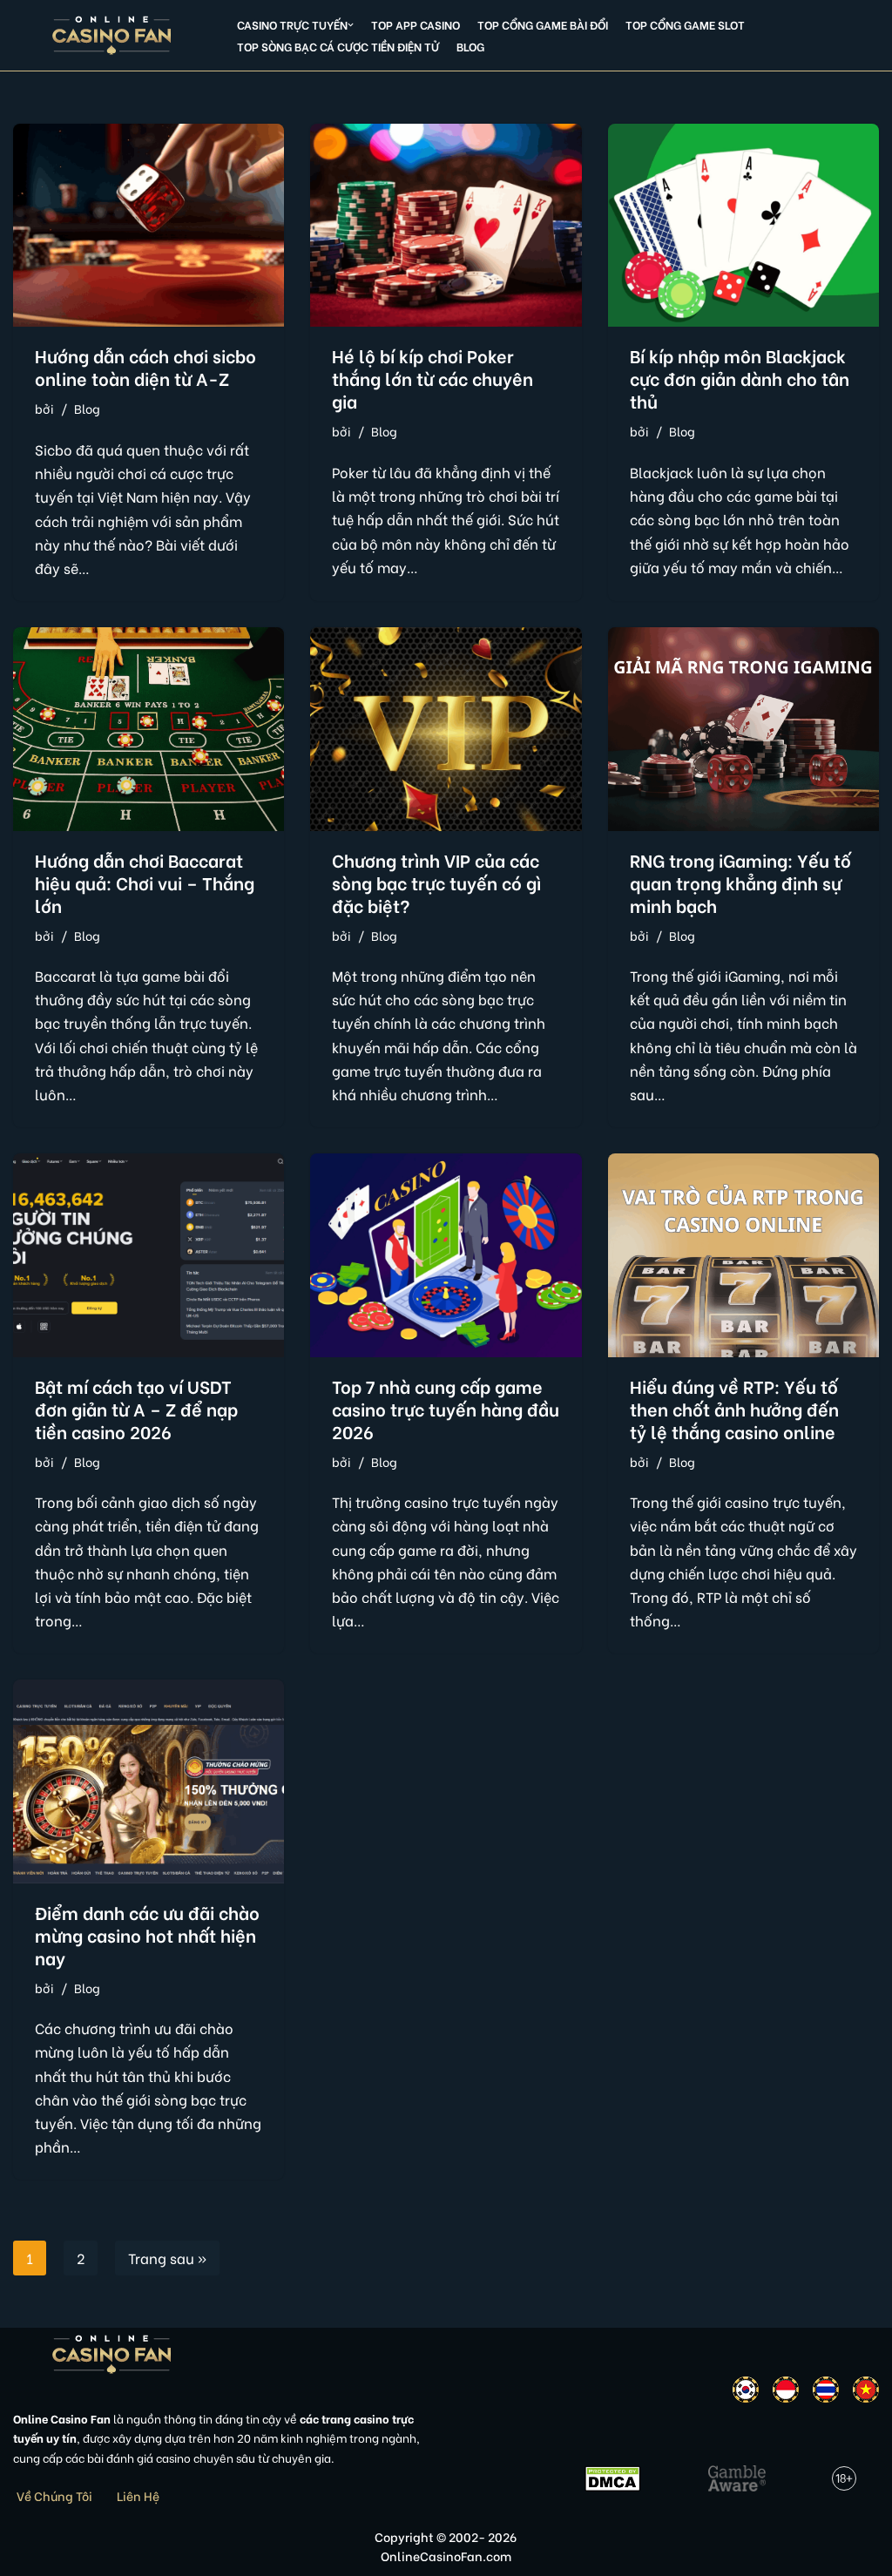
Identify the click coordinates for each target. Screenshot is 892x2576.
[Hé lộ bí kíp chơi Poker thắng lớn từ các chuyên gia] (446, 225)
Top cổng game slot (685, 24)
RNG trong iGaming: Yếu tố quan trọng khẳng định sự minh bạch (740, 882)
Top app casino (416, 24)
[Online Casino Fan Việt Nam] (112, 35)
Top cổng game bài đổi (543, 24)
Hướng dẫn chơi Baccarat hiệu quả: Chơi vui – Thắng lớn (145, 882)
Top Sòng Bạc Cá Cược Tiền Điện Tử (338, 46)
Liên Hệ (138, 2495)
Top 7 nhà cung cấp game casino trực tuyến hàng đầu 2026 (446, 1408)
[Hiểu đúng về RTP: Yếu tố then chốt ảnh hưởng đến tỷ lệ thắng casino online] (743, 1255)
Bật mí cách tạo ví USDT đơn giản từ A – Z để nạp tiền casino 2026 (136, 1408)
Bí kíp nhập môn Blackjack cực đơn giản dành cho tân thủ (740, 378)
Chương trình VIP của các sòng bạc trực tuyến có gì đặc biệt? (436, 882)
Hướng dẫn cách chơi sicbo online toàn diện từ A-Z (145, 366)
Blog (470, 46)
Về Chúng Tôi (54, 2495)
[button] (351, 25)
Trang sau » (167, 2258)
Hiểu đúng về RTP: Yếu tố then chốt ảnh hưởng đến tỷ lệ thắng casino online (734, 1408)
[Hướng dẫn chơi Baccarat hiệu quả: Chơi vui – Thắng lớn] (149, 729)
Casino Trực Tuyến (292, 24)
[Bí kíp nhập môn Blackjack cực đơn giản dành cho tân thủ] (743, 225)
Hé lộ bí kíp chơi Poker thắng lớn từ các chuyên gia (432, 378)
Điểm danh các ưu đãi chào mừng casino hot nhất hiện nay (147, 1934)
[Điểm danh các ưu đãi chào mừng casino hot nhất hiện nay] (149, 1781)
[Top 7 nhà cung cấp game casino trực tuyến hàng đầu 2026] (446, 1255)
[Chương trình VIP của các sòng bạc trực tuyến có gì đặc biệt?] (446, 729)
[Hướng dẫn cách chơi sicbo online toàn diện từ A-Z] (149, 225)
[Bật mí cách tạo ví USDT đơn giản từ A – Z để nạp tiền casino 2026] (149, 1255)
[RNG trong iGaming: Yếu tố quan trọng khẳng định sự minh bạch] (743, 729)
